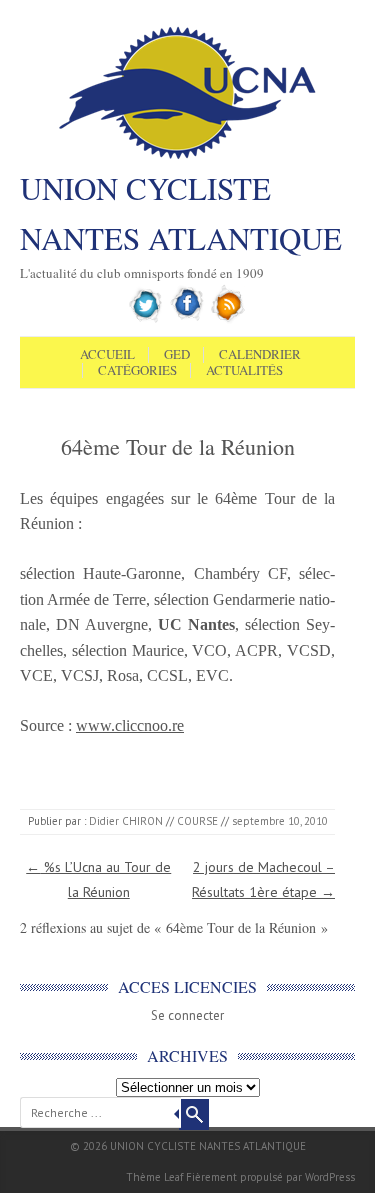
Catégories (137, 371)
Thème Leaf (154, 1177)
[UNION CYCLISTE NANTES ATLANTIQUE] (187, 157)
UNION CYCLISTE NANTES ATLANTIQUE (181, 213)
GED (177, 355)
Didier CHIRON (126, 821)
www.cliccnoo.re (130, 725)
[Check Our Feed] (228, 319)
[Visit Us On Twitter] (146, 319)
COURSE (197, 821)
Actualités (244, 371)
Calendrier (260, 355)
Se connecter (187, 1015)
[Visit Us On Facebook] (187, 319)
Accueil (107, 355)
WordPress (330, 1177)
